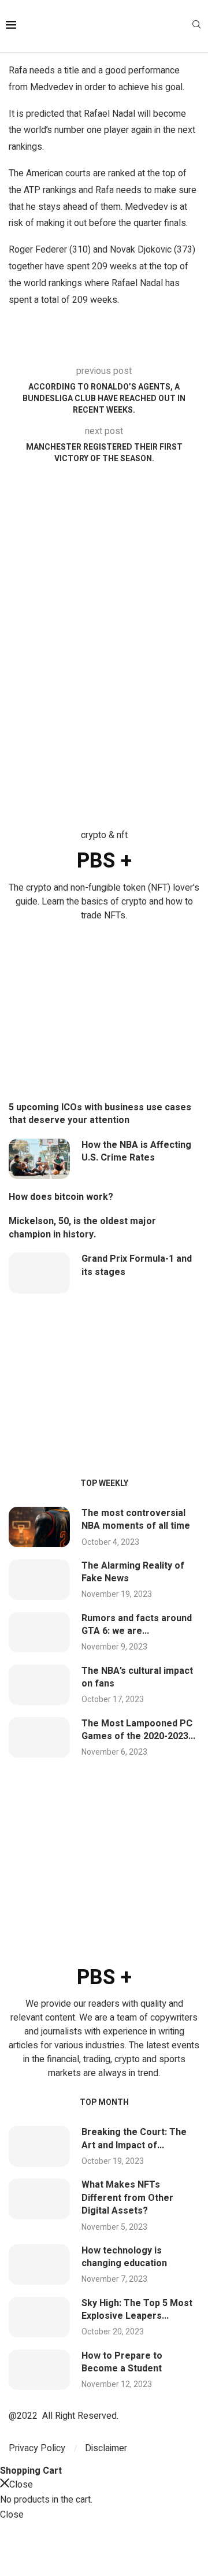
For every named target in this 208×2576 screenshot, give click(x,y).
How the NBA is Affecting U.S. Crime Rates (136, 1151)
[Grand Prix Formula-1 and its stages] (39, 1273)
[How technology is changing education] (39, 2264)
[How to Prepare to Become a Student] (39, 2370)
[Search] (196, 26)
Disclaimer (106, 2448)
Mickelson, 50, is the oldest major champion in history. (82, 1228)
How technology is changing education (124, 2257)
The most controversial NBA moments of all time (136, 1519)
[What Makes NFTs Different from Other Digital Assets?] (39, 2199)
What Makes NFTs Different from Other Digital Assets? (127, 2198)
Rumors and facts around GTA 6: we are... (137, 1625)
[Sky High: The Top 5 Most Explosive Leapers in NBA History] (39, 2317)
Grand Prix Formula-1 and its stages (137, 1265)
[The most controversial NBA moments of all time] (39, 1527)
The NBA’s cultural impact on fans (137, 1677)
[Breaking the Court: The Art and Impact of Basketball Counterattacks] (39, 2146)
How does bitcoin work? (61, 1197)
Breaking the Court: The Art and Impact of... (134, 2138)
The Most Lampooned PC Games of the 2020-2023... (138, 1730)
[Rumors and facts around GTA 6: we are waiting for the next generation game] (39, 1632)
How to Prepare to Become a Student (122, 2362)
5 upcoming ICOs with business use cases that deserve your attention (100, 1114)
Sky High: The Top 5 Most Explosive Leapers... (137, 2310)
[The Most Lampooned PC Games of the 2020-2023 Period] (39, 1737)
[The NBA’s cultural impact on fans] (39, 1685)
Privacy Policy (37, 2448)
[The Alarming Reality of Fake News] (39, 1580)
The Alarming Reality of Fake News (133, 1572)
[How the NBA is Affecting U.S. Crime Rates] (39, 1159)
